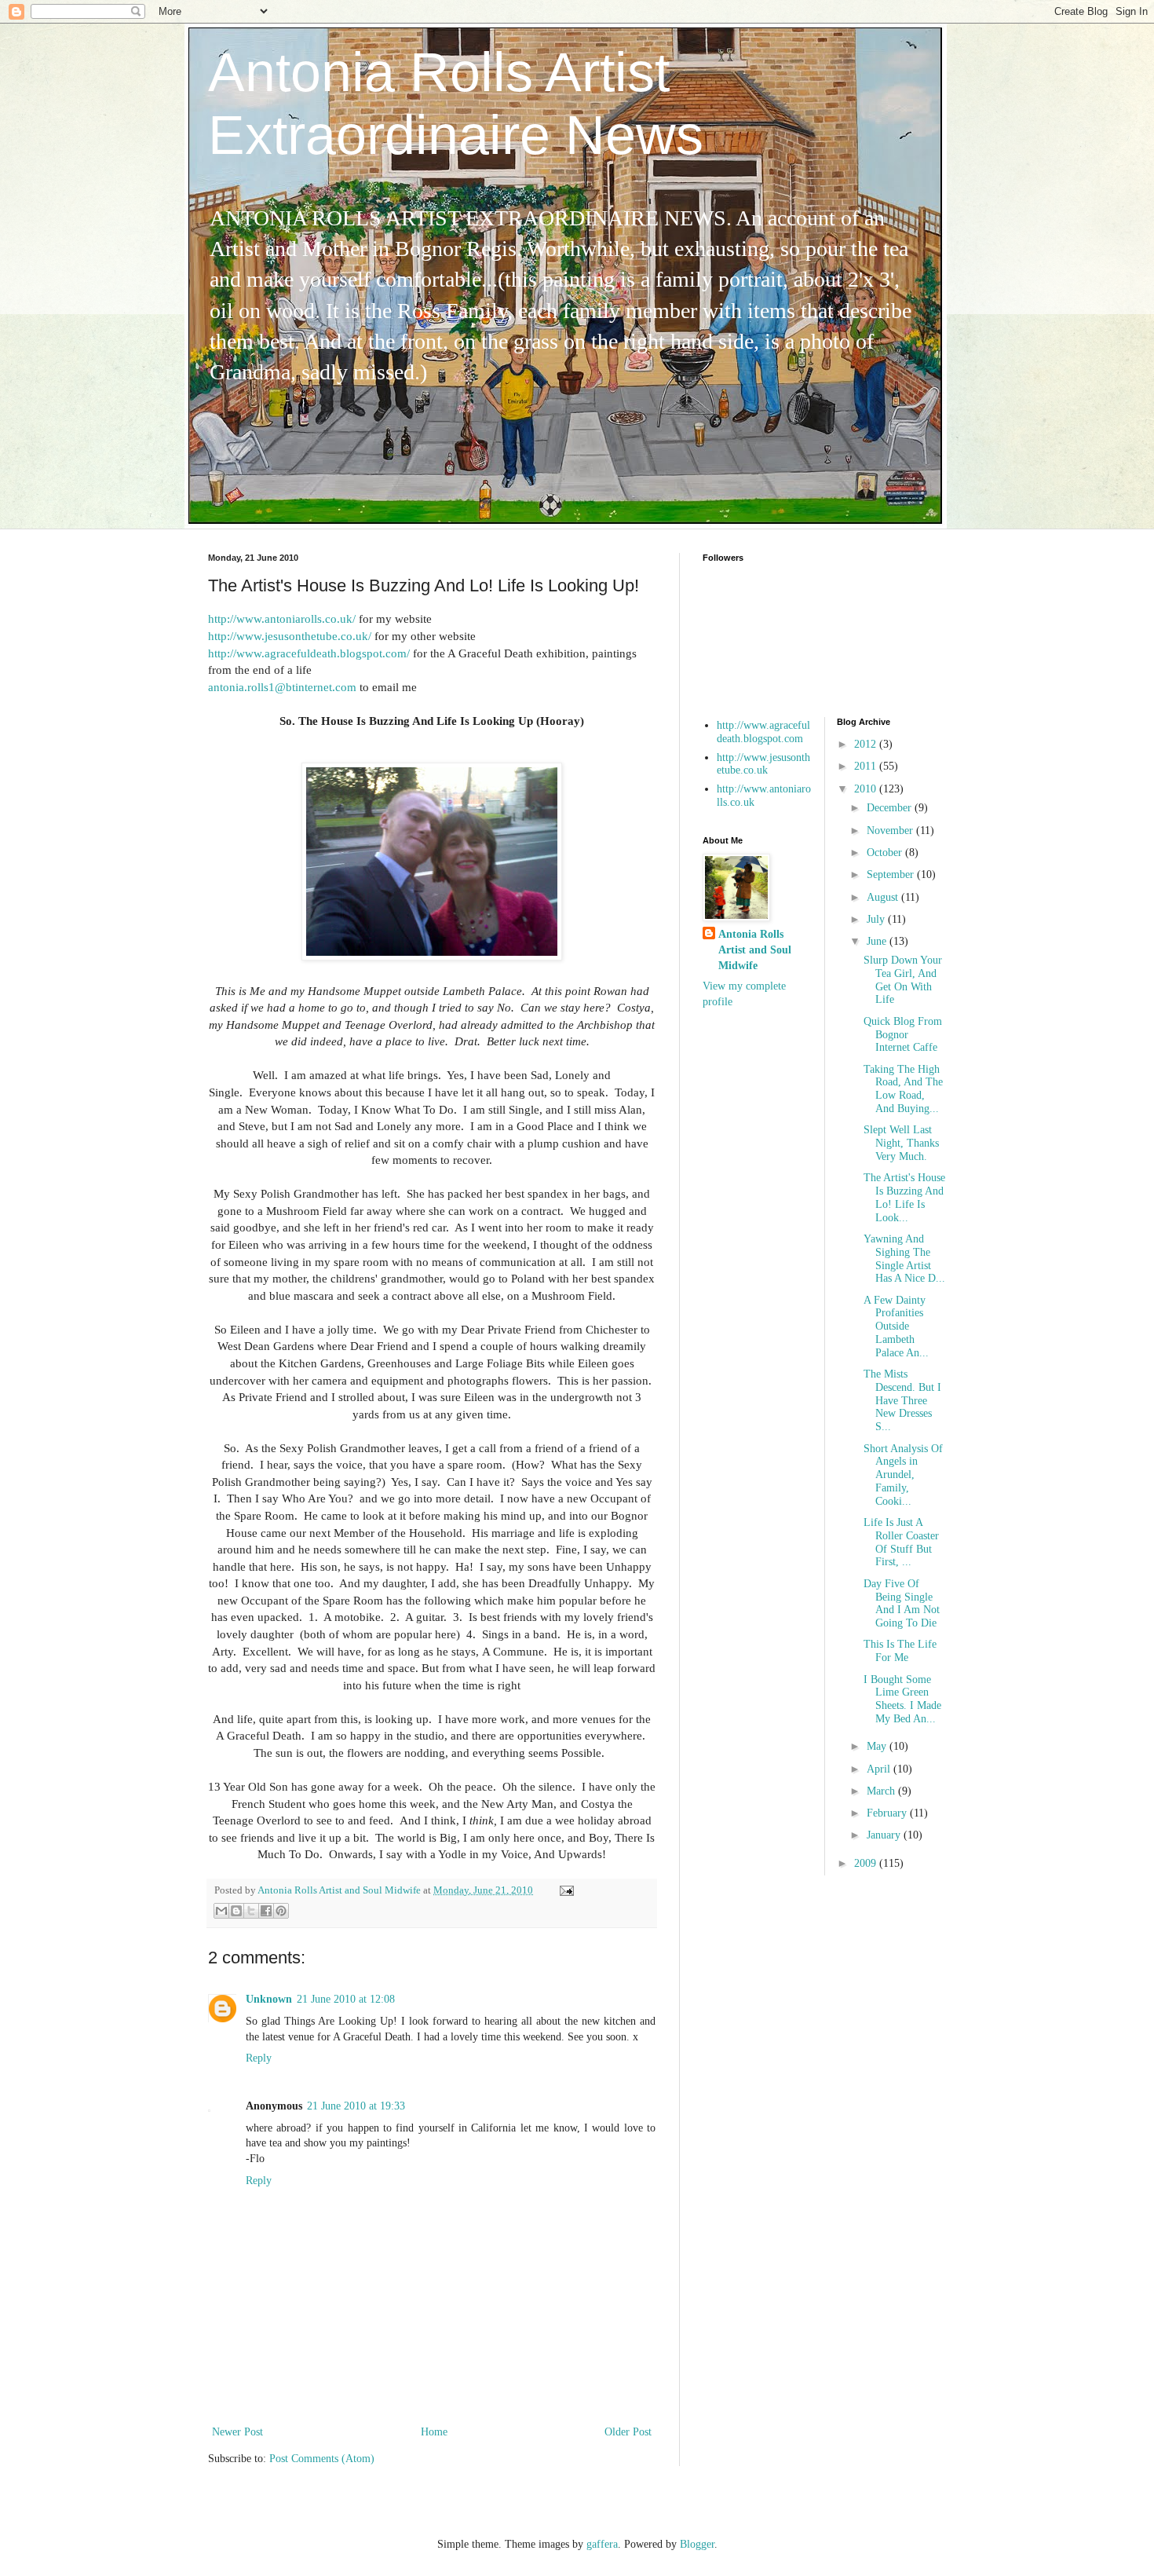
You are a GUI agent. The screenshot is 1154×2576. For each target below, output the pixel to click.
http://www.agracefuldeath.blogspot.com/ (309, 653)
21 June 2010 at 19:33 (356, 2106)
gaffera (602, 2544)
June (878, 941)
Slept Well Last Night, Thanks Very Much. (901, 1143)
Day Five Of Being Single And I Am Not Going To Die (902, 1603)
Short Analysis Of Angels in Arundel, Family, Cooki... (903, 1475)
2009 (867, 1863)
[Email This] (221, 1911)
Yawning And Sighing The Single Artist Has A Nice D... (904, 1259)
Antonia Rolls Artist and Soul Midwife (755, 950)
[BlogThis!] (236, 1911)
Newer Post (237, 2432)
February (888, 1813)
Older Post (628, 2432)
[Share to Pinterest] (281, 1911)
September (892, 875)
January (885, 1835)
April (880, 1769)
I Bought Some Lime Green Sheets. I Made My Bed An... (902, 1699)
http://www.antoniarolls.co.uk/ (282, 618)
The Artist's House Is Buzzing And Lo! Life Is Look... (904, 1197)
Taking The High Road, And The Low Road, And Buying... (903, 1089)
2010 (867, 789)
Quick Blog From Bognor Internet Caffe (903, 1035)
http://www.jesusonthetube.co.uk (763, 764)
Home (434, 2432)
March (882, 1791)
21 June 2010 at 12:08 (346, 1999)
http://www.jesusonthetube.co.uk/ (290, 636)
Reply (259, 2058)
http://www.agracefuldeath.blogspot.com (763, 732)
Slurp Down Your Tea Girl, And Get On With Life (903, 980)
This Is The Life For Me (900, 1651)
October (886, 853)
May (878, 1746)
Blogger (697, 2544)
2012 (867, 744)
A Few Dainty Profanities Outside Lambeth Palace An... (896, 1326)
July (877, 919)
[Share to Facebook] (266, 1911)
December (891, 808)
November (891, 831)
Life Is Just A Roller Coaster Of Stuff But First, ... (901, 1542)
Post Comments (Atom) (322, 2459)
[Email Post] (564, 1890)
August (884, 897)
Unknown (269, 1999)
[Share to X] (251, 1911)
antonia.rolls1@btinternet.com (282, 687)
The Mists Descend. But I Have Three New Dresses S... (902, 1400)
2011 (867, 766)
